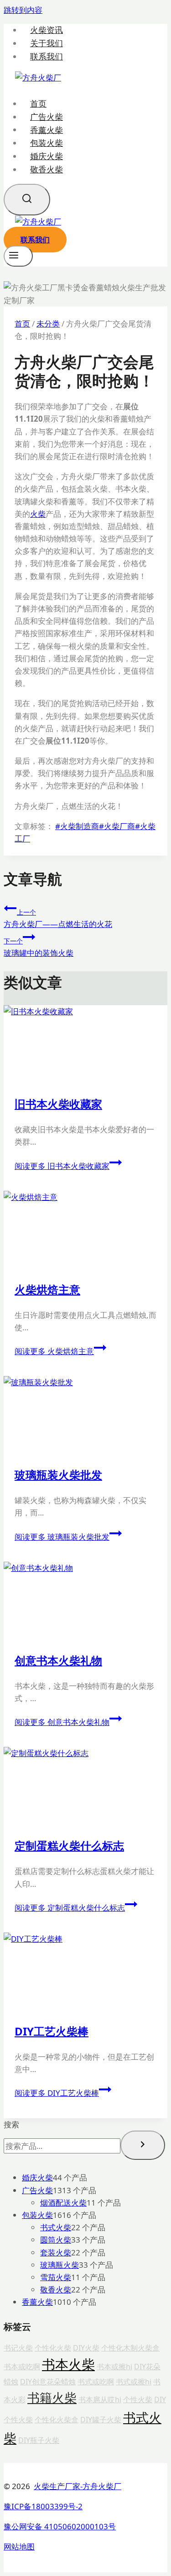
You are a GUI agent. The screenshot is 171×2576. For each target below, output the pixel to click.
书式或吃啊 (96, 2382)
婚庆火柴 (47, 156)
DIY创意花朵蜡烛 (48, 2382)
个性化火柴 (53, 2348)
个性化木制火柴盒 (130, 2348)
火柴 (38, 514)
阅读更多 (62, 1166)
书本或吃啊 (22, 2367)
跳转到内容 (23, 10)
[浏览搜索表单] (27, 200)
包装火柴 (47, 143)
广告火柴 (47, 117)
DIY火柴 (86, 2348)
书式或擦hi (134, 2382)
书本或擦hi (114, 2367)
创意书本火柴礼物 (58, 1660)
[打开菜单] (18, 256)
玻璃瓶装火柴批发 (58, 1475)
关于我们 (47, 43)
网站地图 (19, 2547)
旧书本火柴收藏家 (58, 1104)
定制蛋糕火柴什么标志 (69, 1845)
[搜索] (143, 2145)
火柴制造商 (77, 826)
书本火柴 (68, 2364)
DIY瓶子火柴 (39, 2440)
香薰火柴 (47, 129)
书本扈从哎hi (100, 2399)
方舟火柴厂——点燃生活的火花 (58, 918)
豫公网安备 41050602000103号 (60, 2526)
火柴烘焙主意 (47, 1289)
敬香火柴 (47, 169)
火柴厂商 (117, 826)
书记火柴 (18, 2348)
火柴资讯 (47, 30)
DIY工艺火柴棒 (52, 2031)
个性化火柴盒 (57, 2420)
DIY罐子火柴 (101, 2420)
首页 (38, 103)
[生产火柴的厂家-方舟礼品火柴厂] (38, 78)
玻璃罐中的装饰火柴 (39, 947)
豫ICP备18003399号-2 (43, 2506)
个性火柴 (138, 2399)
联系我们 (47, 56)
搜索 (11, 2124)
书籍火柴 (52, 2398)
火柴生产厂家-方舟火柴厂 (78, 2486)
